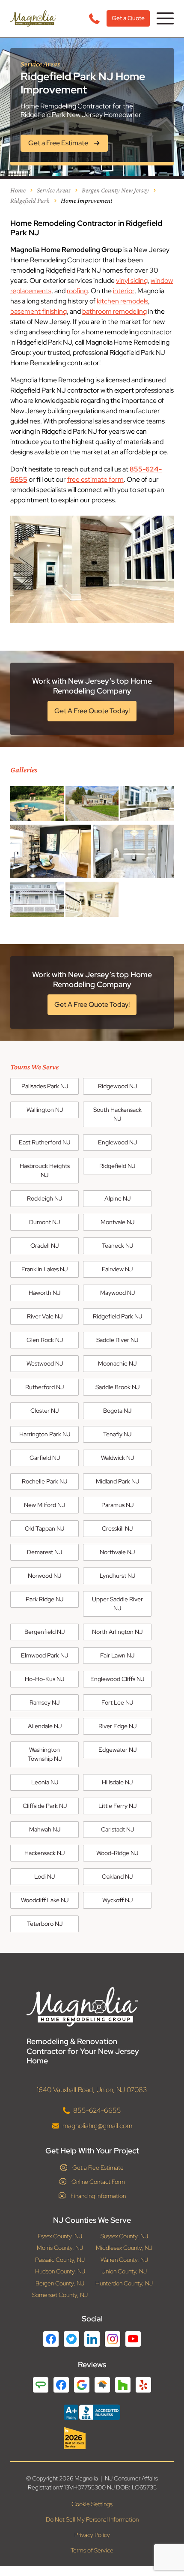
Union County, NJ (124, 2271)
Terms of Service (92, 2550)
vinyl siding (132, 281)
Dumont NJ (45, 1222)
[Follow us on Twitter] (71, 2339)
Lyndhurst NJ (117, 1576)
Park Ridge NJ (45, 1599)
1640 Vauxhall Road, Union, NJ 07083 (92, 2090)
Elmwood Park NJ (45, 1655)
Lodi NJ (45, 1876)
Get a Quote (128, 18)
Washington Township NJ (45, 1754)
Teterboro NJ (45, 1924)
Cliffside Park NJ (45, 1806)
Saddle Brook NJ (117, 1387)
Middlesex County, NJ (124, 2248)
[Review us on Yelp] (143, 2385)
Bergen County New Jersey (115, 190)
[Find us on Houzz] (92, 2438)
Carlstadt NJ (117, 1829)
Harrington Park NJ (45, 1434)
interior (124, 291)
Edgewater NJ (117, 1750)
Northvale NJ (117, 1552)
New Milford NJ (45, 1505)
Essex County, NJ (60, 2236)
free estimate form (95, 479)
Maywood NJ (117, 1293)
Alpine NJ (117, 1198)
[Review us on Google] (82, 2385)
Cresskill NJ (117, 1528)
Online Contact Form (98, 2182)
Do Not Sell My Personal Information (92, 2519)
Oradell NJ (45, 1246)
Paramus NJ (117, 1505)
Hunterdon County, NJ (124, 2283)
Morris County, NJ (60, 2248)
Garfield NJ (45, 1458)
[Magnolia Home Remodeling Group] (33, 18)
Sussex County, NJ (124, 2236)
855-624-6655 (97, 2110)
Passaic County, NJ (60, 2260)
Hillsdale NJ (117, 1782)
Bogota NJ (117, 1411)
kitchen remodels (122, 301)
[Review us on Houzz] (123, 2385)
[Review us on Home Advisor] (102, 2385)
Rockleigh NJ (45, 1198)
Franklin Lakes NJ (45, 1269)
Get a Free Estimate (98, 2168)
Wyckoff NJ (117, 1900)
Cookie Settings (92, 2504)
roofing (77, 291)
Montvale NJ (117, 1222)
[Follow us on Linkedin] (92, 2339)
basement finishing (39, 311)
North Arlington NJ (117, 1632)
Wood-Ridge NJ (117, 1853)
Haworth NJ (45, 1293)
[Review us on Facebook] (61, 2385)
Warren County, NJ (124, 2260)
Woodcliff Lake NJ (45, 1900)
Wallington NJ (45, 1110)
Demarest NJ (45, 1552)
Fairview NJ (117, 1269)
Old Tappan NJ (45, 1528)
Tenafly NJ (117, 1434)
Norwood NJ (45, 1576)
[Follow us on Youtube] (133, 2339)
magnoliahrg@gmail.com (97, 2126)
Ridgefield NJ (117, 1166)
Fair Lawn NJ (117, 1655)
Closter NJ (45, 1411)
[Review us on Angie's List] (41, 2385)
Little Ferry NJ (117, 1806)
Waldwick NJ (117, 1458)
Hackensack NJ (45, 1853)
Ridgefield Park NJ (117, 1316)
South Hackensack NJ (117, 1114)
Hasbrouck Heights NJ (45, 1170)
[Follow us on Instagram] (113, 2339)
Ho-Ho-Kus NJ (45, 1679)
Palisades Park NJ (45, 1086)
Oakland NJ (117, 1876)
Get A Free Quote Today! (92, 711)
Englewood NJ (117, 1142)
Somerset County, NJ (60, 2295)
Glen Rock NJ (45, 1340)
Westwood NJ (45, 1363)
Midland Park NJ (117, 1481)
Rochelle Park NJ (45, 1481)
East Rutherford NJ (45, 1142)
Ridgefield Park (30, 200)
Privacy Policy (92, 2535)
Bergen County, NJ (60, 2283)
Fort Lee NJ (117, 1702)
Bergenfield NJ (45, 1632)
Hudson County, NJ (60, 2271)
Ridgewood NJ (117, 1086)
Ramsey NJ (45, 1702)
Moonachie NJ (117, 1363)
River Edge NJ (117, 1726)
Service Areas (54, 190)
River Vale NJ (45, 1316)
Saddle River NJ (117, 1340)
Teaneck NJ (117, 1246)
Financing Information (98, 2196)
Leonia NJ (45, 1782)
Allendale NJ (45, 1726)
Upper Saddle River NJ (117, 1604)
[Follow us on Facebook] (51, 2339)
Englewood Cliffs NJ (117, 1679)
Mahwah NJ (45, 1829)
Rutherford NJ (45, 1387)
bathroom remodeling (114, 311)
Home (18, 190)
